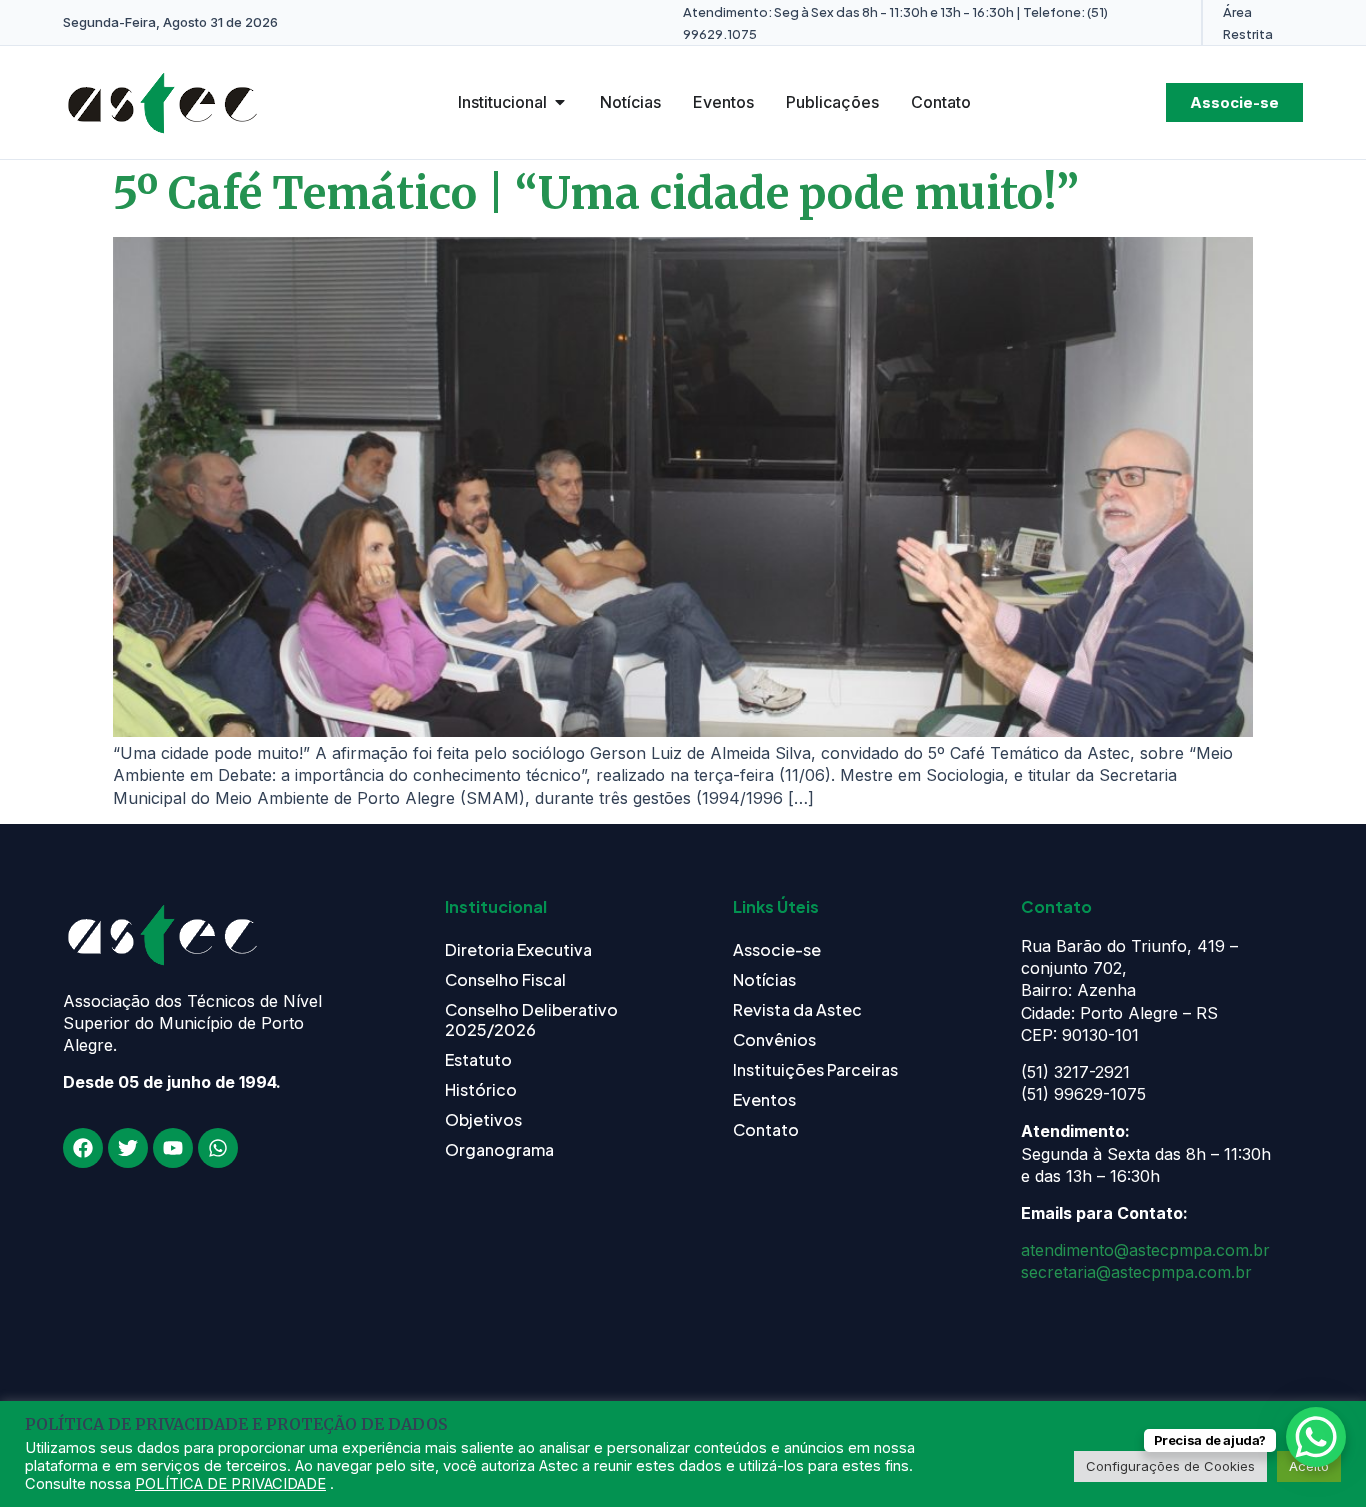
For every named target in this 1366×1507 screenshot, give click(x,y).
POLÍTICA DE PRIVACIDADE (230, 1484)
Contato (766, 1129)
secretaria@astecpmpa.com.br (1136, 1272)
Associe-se (777, 949)
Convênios (774, 1039)
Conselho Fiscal (505, 979)
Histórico (481, 1089)
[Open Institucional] (560, 102)
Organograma (499, 1149)
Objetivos (483, 1119)
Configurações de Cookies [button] (1170, 1466)
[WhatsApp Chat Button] (1316, 1437)
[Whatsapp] (218, 1148)
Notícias (764, 979)
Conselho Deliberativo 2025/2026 (531, 1019)
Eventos (764, 1099)
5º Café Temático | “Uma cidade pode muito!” (596, 193)
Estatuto (478, 1059)
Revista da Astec (797, 1009)
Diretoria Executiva (518, 949)
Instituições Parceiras (815, 1069)
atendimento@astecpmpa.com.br (1145, 1250)
